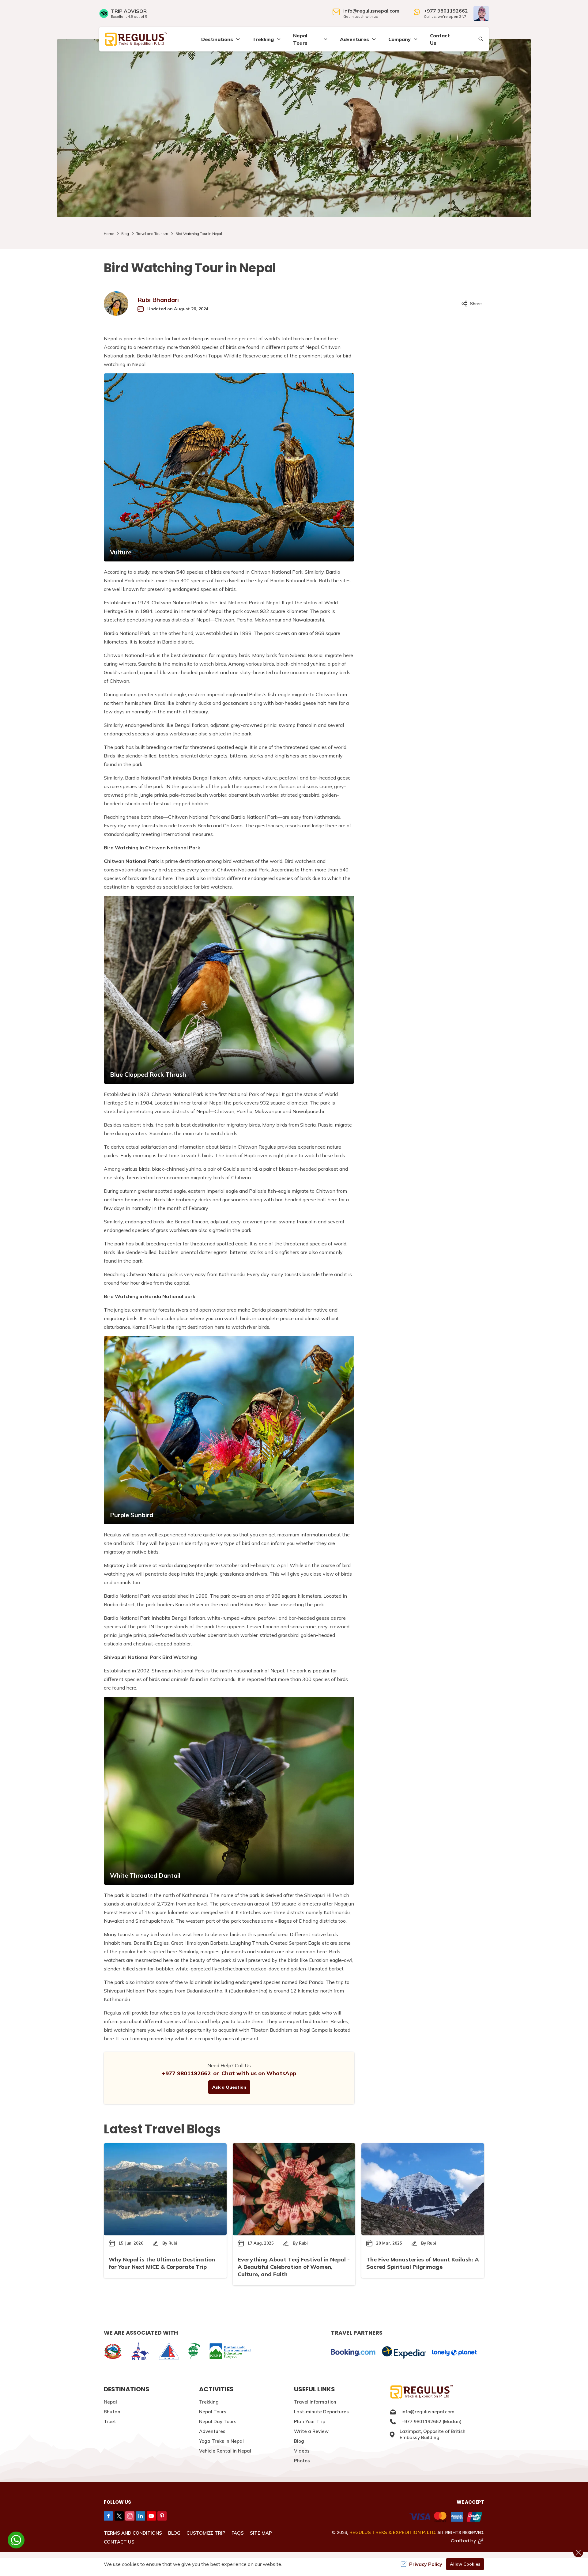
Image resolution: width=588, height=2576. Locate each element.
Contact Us (440, 39)
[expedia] (404, 2353)
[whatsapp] (16, 2540)
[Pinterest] (162, 2516)
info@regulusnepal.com (371, 11)
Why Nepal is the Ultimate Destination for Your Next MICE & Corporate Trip (162, 2263)
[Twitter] (119, 2516)
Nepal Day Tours (218, 2421)
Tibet (110, 2421)
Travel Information (315, 2402)
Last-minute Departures (321, 2412)
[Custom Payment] (391, 2517)
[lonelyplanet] (454, 2353)
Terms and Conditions (133, 2533)
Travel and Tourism (152, 234)
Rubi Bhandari (158, 300)
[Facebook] (108, 2516)
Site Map (261, 2533)
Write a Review (311, 2431)
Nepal (110, 2402)
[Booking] (353, 2353)
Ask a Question (229, 2087)
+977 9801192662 (446, 11)
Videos (302, 2451)
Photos (302, 2461)
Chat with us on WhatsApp (259, 2073)
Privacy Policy (426, 2564)
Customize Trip (206, 2533)
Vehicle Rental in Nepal (225, 2451)
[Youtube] (151, 2516)
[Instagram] (130, 2516)
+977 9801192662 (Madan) (432, 2421)
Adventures (212, 2431)
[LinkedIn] (141, 2516)
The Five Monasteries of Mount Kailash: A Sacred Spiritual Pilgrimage (423, 2263)
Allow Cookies (465, 2564)
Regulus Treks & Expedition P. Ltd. (393, 2532)
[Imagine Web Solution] (481, 2541)
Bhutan (112, 2412)
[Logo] (437, 2392)
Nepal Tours (213, 2412)
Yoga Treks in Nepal (221, 2441)
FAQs (238, 2533)
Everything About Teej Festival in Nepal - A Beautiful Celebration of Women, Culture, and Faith (294, 2267)
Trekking (209, 2402)
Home (109, 234)
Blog (125, 234)
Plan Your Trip (310, 2421)
